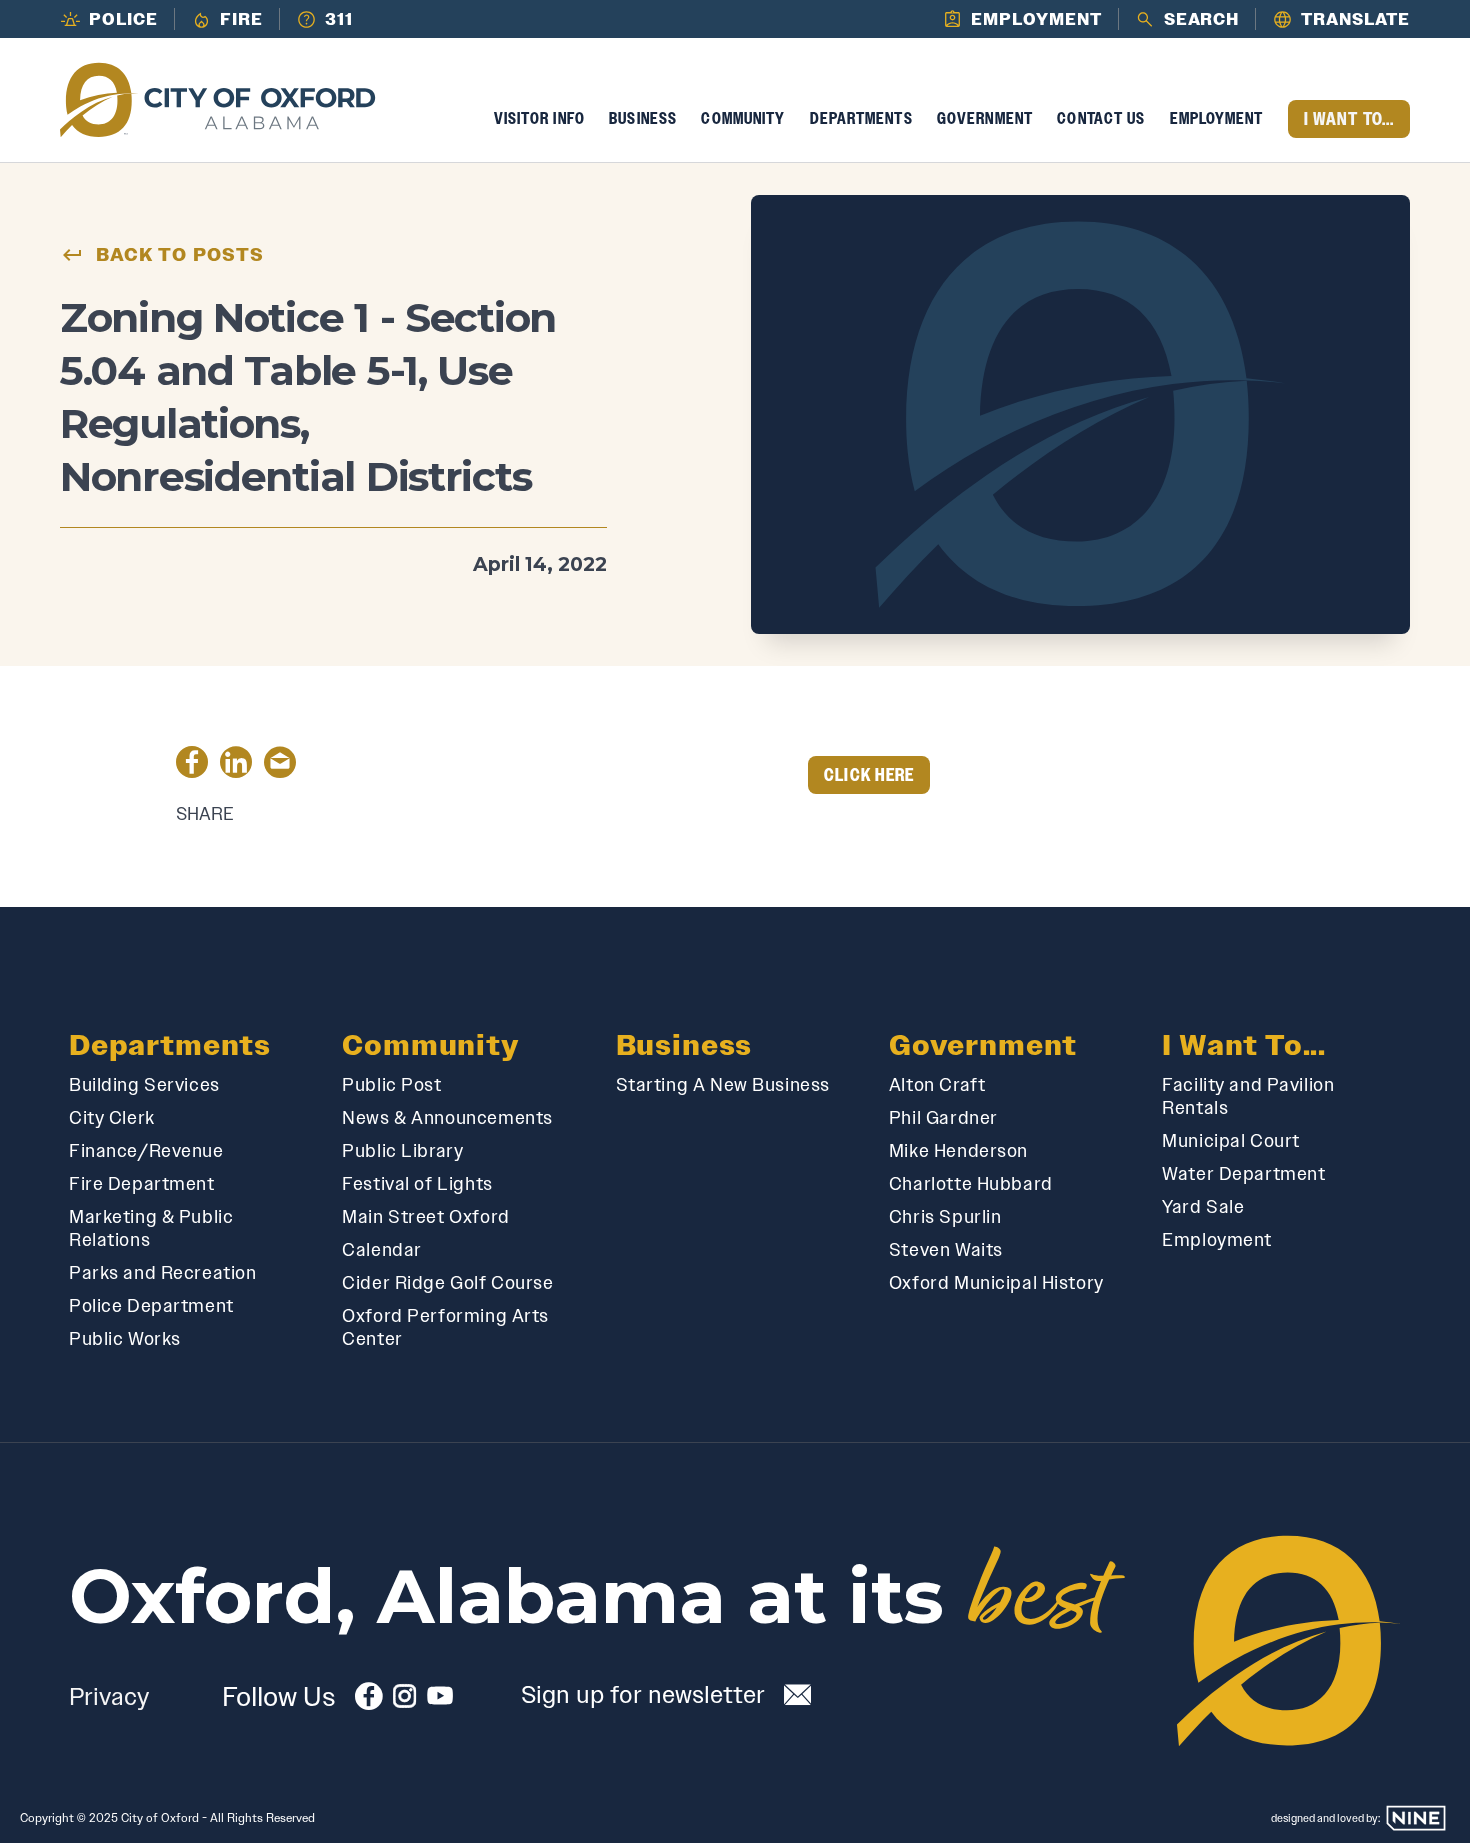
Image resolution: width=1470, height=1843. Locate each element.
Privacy (109, 1696)
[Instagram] (405, 1700)
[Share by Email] (280, 766)
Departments (861, 118)
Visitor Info (539, 118)
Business (643, 118)
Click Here (869, 775)
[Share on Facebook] (192, 766)
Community (743, 118)
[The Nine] (1416, 1818)
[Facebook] (369, 1700)
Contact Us (1101, 118)
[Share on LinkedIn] (236, 766)
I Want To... (1349, 119)
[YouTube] (440, 1700)
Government (985, 118)
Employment (1217, 118)
